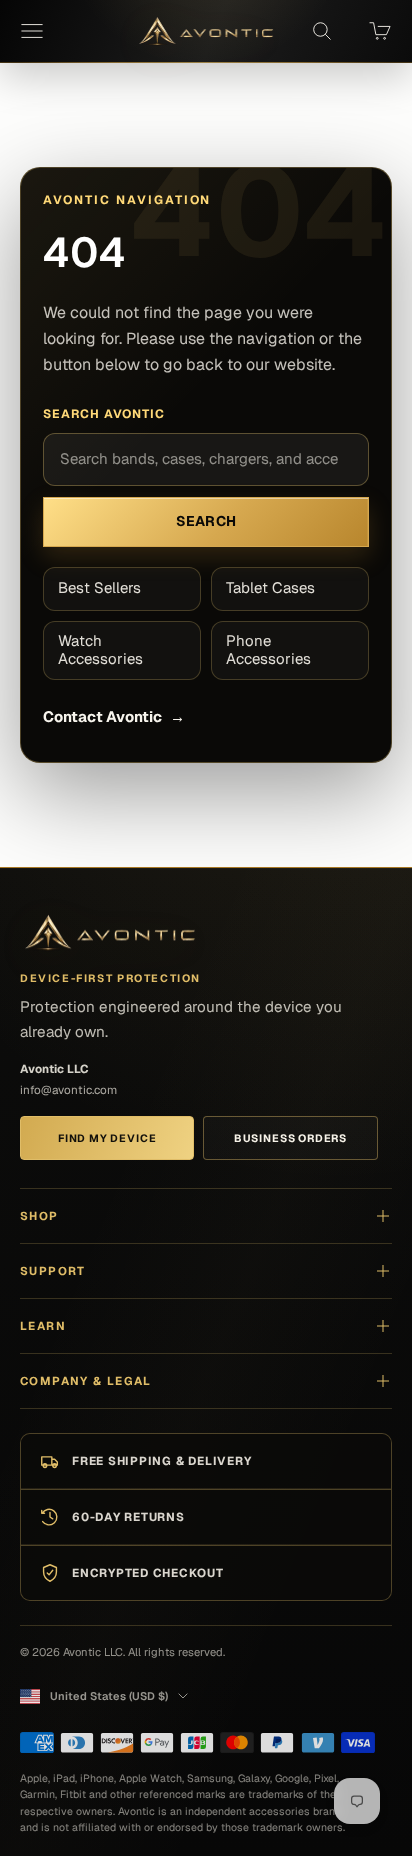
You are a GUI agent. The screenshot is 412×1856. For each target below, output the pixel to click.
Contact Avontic (113, 716)
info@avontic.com (68, 1089)
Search (206, 521)
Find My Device (107, 1138)
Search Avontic (104, 414)
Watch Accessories (100, 650)
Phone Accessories (268, 650)
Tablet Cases (270, 587)
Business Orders (290, 1138)
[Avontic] (110, 933)
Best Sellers (99, 587)
